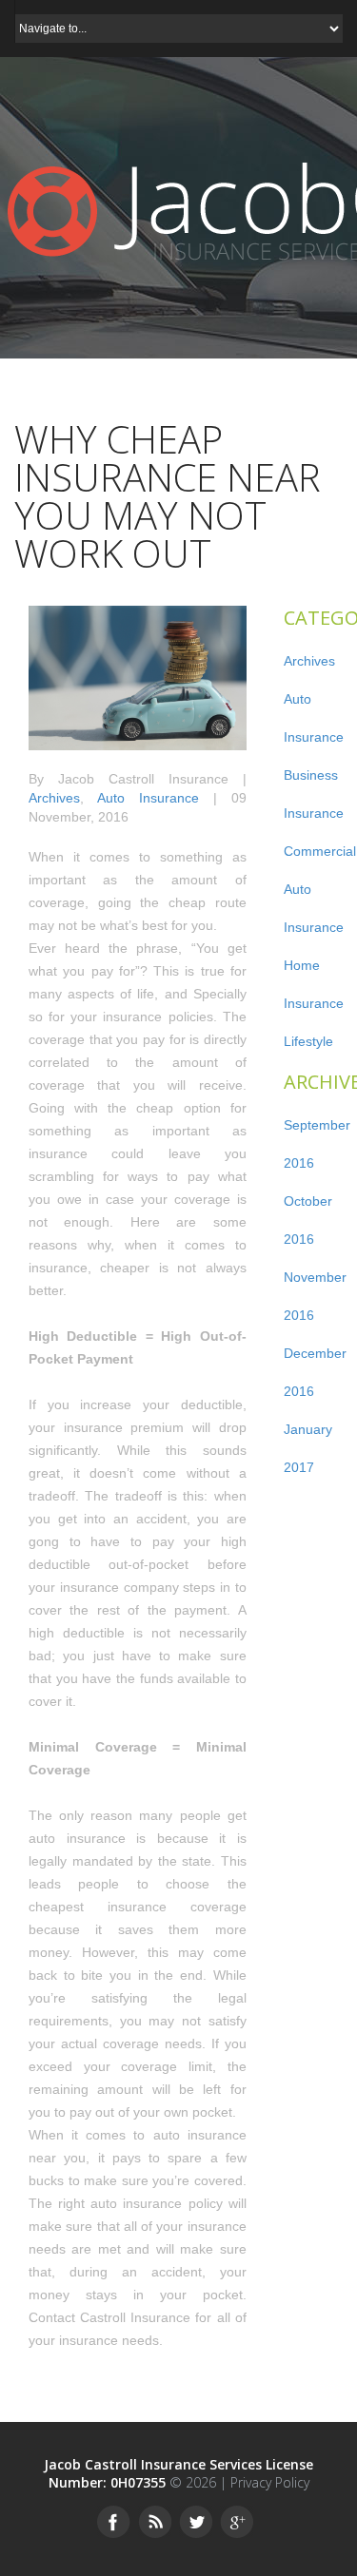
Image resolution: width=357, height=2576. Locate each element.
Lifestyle (308, 1041)
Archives (54, 798)
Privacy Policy (270, 2482)
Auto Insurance (148, 798)
